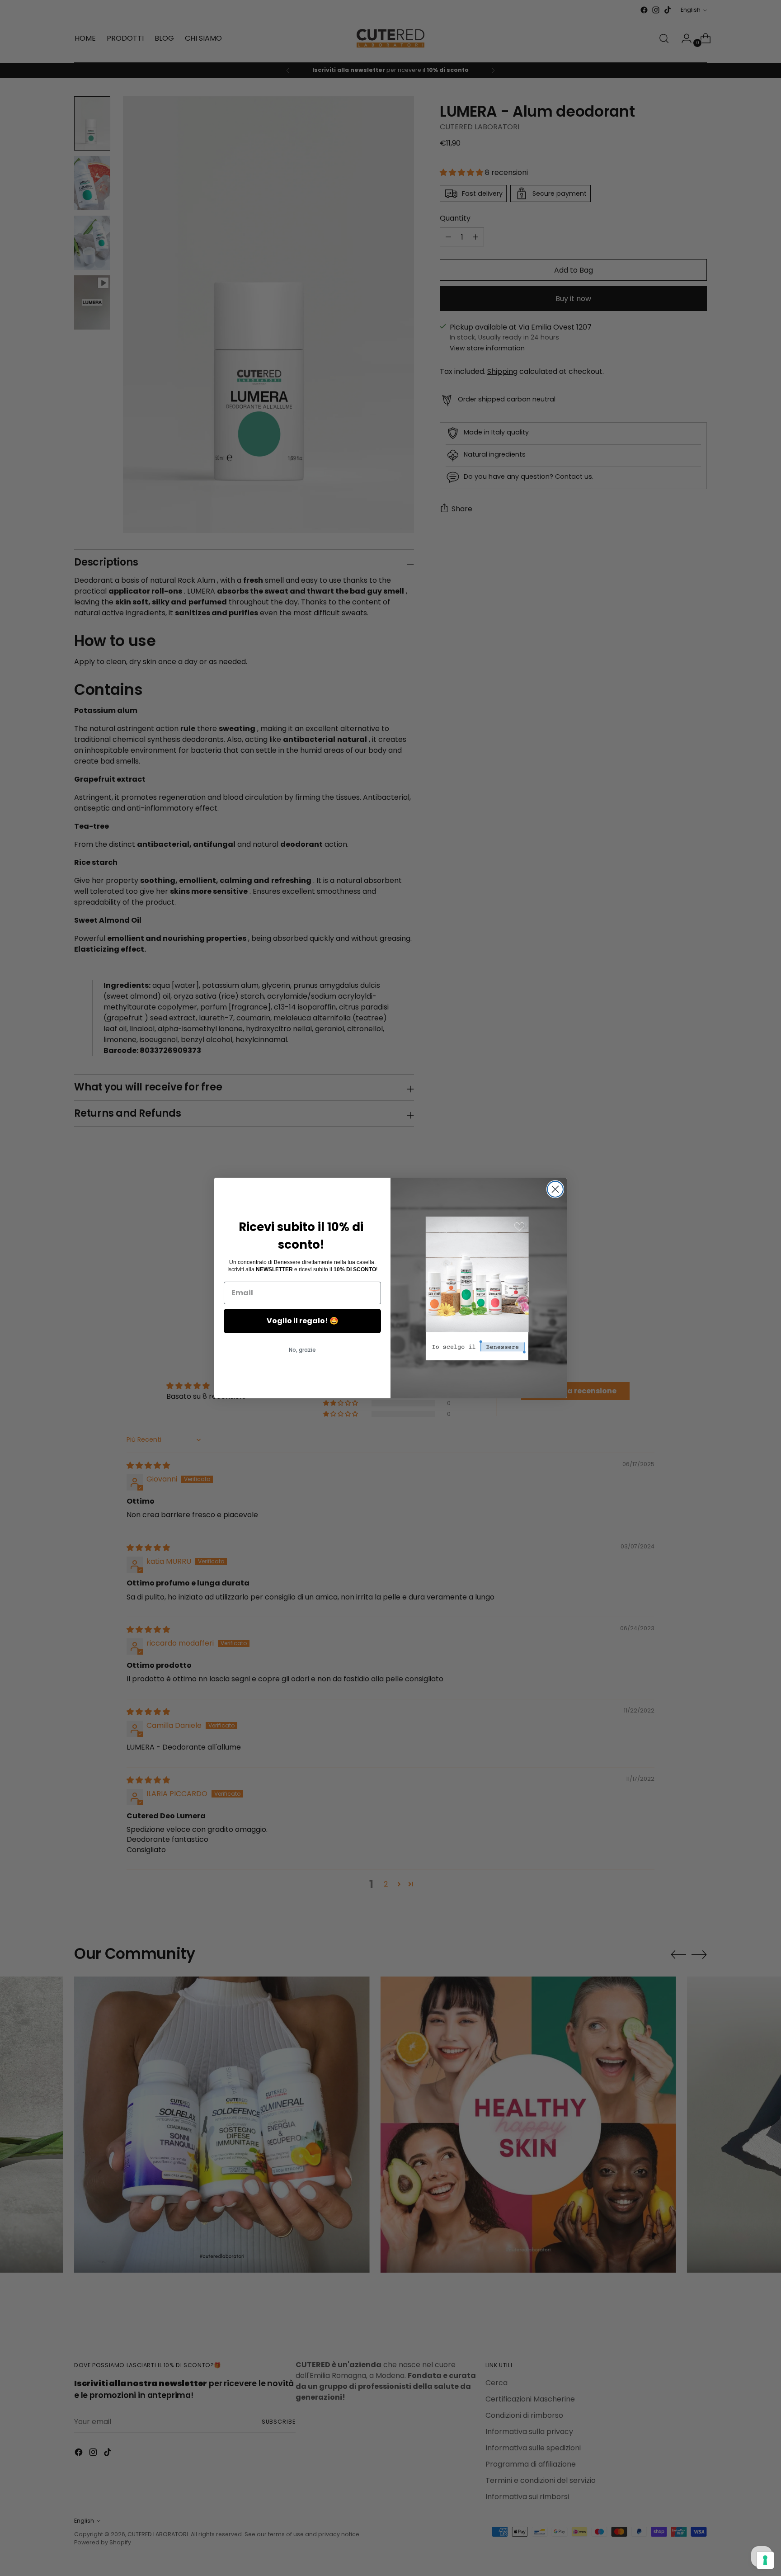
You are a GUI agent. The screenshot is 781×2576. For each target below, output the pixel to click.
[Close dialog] (555, 1189)
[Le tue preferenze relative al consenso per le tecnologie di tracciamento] (765, 2560)
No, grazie (302, 1350)
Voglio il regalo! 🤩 (303, 1321)
